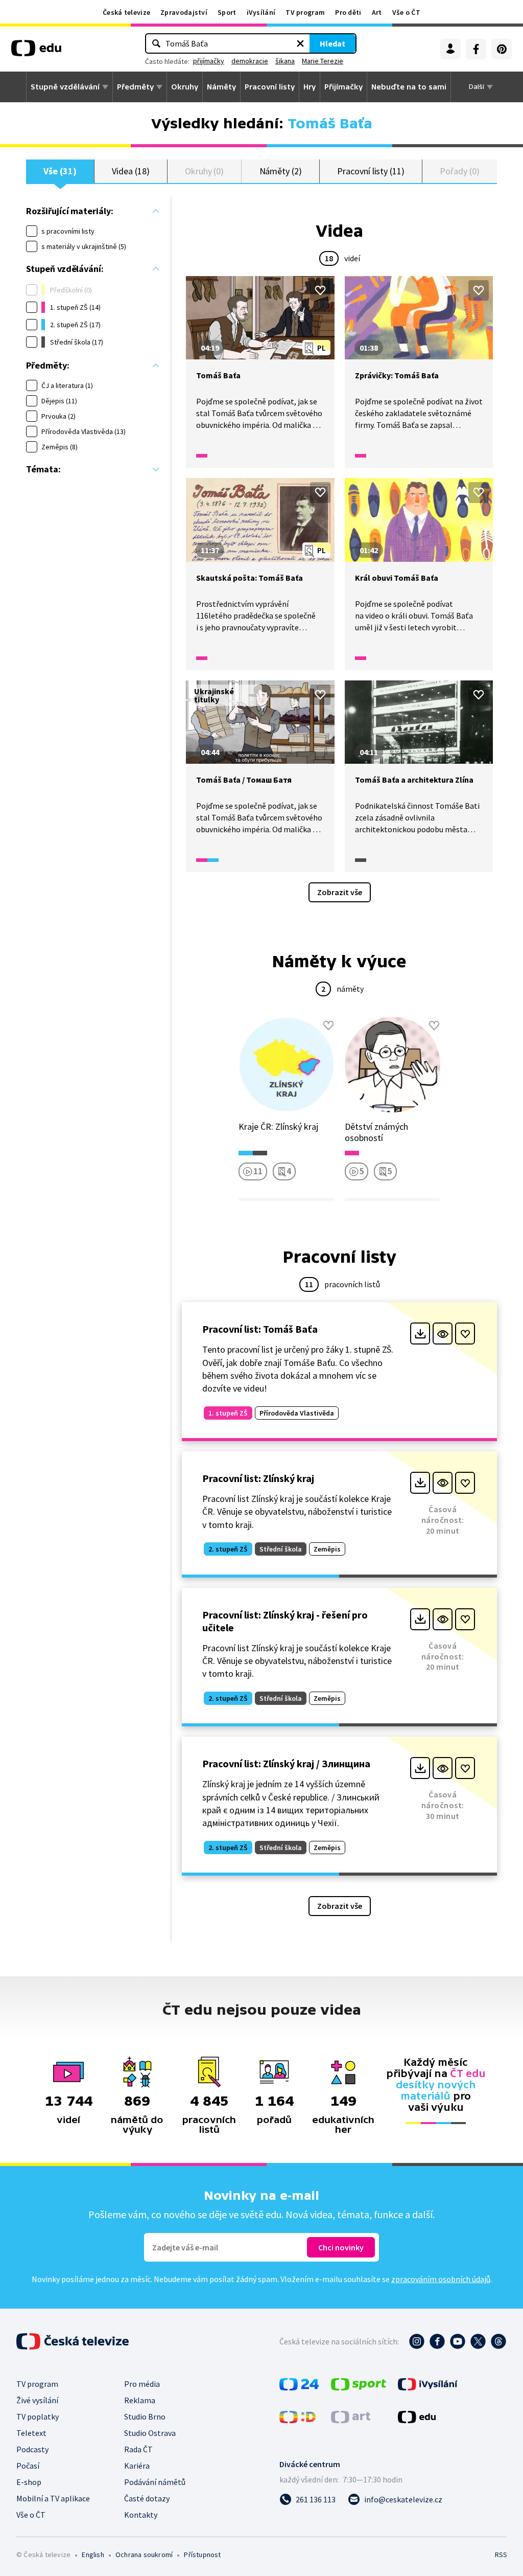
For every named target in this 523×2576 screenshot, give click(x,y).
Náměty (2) (281, 171)
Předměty (135, 87)
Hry (310, 87)
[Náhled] (443, 1333)
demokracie (250, 61)
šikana (285, 61)
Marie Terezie (323, 61)
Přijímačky (343, 87)
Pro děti (348, 12)
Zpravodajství (184, 12)
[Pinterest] (502, 49)
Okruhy (185, 87)
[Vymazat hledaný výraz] (300, 43)
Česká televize (126, 12)
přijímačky (209, 61)
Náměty (221, 87)
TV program (305, 12)
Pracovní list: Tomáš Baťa (260, 1329)
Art (377, 12)
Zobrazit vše (340, 892)
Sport (227, 12)
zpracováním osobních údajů (441, 2279)
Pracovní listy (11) (371, 171)
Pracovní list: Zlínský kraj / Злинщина (286, 1763)
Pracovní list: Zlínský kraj (258, 1478)
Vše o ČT (406, 12)
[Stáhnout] (420, 1333)
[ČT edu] (36, 52)
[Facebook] (476, 49)
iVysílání (261, 12)
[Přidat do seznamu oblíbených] (320, 290)
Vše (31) (60, 171)
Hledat (332, 43)
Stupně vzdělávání (65, 87)
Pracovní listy (270, 87)
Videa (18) (130, 171)
